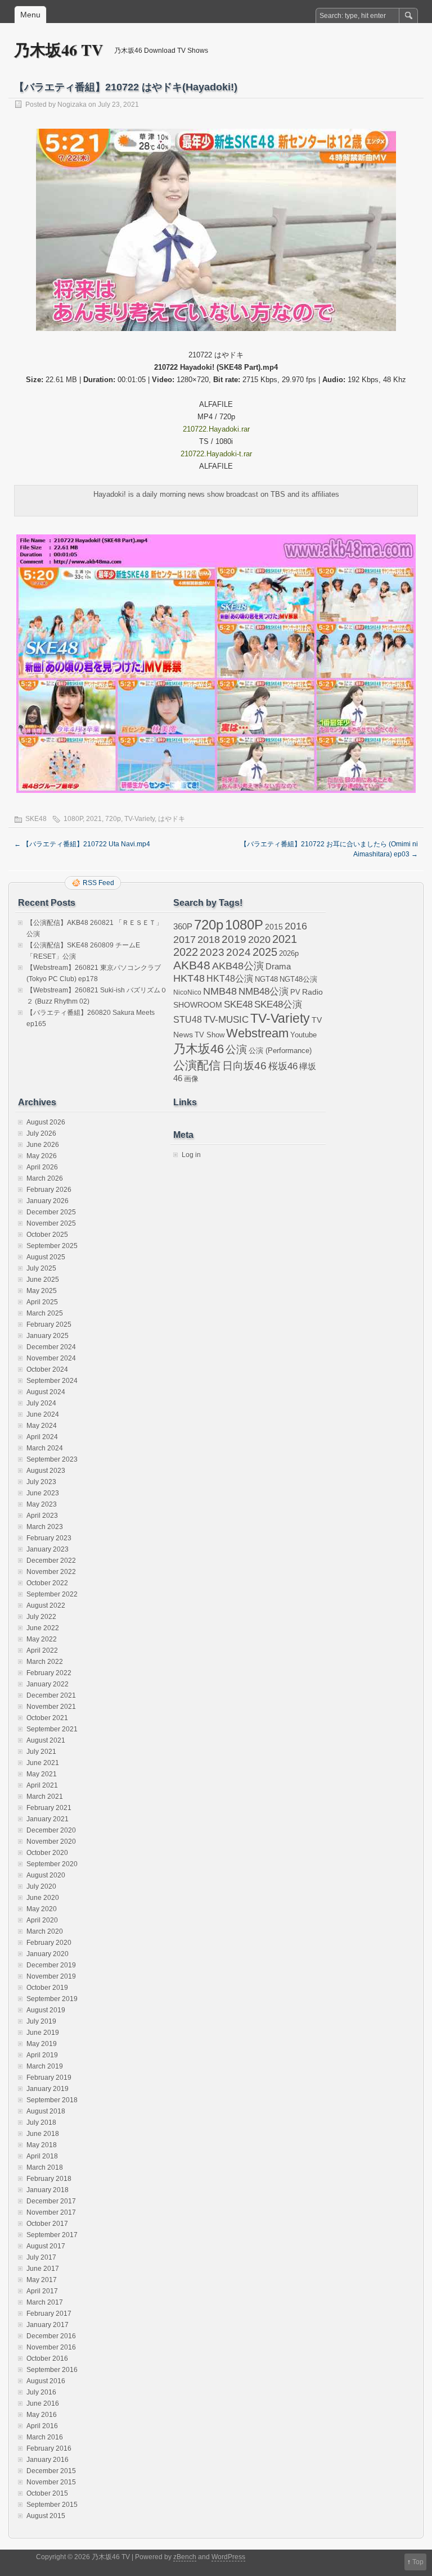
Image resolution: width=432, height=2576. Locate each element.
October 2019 (47, 1988)
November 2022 (51, 1572)
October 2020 (47, 1853)
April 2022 (42, 1650)
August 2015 (46, 2516)
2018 (209, 940)
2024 (238, 952)
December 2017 (51, 2201)
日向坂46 (244, 1066)
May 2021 (42, 1774)
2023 (212, 952)
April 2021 (42, 1785)
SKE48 (36, 819)
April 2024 (42, 1437)
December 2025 (51, 1212)
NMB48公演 (264, 992)
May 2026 (42, 1156)
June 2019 (43, 2033)
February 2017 (49, 2314)
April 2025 (42, 1302)
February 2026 (49, 1190)
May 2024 (42, 1426)
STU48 (188, 1019)
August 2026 (46, 1122)
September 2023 (52, 1459)
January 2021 (48, 1819)
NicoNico (187, 992)
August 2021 (46, 1740)
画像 (191, 1079)
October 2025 (47, 1235)
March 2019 (45, 2066)
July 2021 (41, 1752)
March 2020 (45, 1931)
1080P (73, 819)
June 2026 (43, 1145)
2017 (184, 939)
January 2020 (48, 1954)
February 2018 (49, 2179)
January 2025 (48, 1336)
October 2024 (47, 1369)
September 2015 (52, 2505)
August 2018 (46, 2111)
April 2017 (42, 2291)
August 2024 (46, 1392)
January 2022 (48, 1684)
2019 (234, 939)
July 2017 (41, 2257)
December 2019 (51, 1965)
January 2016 (48, 2460)
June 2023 (43, 1493)
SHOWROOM (198, 1005)
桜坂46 (283, 1066)
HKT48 (189, 978)
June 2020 (43, 1898)
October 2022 (47, 1583)
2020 (259, 940)
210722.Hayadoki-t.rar (216, 454)
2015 (274, 927)
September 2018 (52, 2100)
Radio (312, 992)
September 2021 (52, 1729)
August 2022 (46, 1606)
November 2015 (51, 2482)
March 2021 (45, 1797)
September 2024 (52, 1381)
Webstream (257, 1033)
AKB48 (192, 965)
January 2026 (48, 1201)
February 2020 (49, 1943)
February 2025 (49, 1325)
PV (295, 992)
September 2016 (52, 2370)
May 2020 (42, 1909)
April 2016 (42, 2426)
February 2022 (49, 1673)
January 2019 (48, 2089)
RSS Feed (98, 883)
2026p (289, 953)
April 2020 (42, 1920)
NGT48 (266, 979)
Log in (191, 1155)
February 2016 (49, 2448)
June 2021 (43, 1763)
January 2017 (48, 2325)
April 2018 (42, 2156)
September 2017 (52, 2235)
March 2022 (45, 1662)
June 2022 (43, 1628)
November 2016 (51, 2347)
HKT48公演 (230, 978)
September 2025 (52, 1246)
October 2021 (47, 1718)
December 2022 (51, 1561)
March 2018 (45, 2167)
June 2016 (43, 2403)
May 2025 (42, 1291)
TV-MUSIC (226, 1020)
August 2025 (46, 1257)
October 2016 (47, 2359)
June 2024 (43, 1414)
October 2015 (47, 2493)
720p (113, 819)
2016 (296, 926)
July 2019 (41, 2021)
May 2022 (42, 1639)
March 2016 (45, 2437)
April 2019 (42, 2055)
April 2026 (42, 1167)
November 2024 (51, 1358)
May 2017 (42, 2280)
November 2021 (51, 1707)
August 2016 (46, 2381)
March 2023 (45, 1527)
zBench (185, 2557)
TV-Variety (139, 819)
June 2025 (43, 1280)
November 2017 (51, 2212)
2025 (265, 952)
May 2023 (42, 1504)
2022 (186, 952)
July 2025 (41, 1268)
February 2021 (49, 1808)
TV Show (210, 1035)
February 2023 (49, 1538)
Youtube (303, 1035)
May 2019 (42, 2044)
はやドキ (172, 819)
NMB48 (220, 991)
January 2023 (48, 1549)
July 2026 (41, 1133)
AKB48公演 (238, 966)
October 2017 (47, 2224)
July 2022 (41, 1617)
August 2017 (46, 2246)
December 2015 (51, 2471)
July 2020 (41, 1886)
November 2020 (51, 1842)
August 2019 (46, 2010)
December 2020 (51, 1830)
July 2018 (41, 2123)
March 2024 (45, 1448)
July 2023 (41, 1482)
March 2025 (45, 1313)
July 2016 (41, 2392)
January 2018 (48, 2190)
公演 (236, 1049)
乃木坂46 (199, 1049)
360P (183, 927)
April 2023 (42, 1516)
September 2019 (52, 1999)
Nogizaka (72, 105)
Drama (278, 966)
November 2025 (51, 1223)
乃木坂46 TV (58, 50)
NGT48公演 (298, 979)
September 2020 (52, 1864)
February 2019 (49, 2078)
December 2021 (51, 1695)
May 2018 (42, 2145)
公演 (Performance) (280, 1051)
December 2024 (51, 1347)
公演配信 (197, 1065)
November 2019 (51, 1976)
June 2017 (43, 2269)
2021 (94, 819)
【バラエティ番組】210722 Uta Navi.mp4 (82, 844)
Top (418, 2562)
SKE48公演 (278, 1004)
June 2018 (43, 2134)
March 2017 (45, 2302)
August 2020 (46, 1875)
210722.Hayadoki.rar (216, 429)
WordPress (228, 2557)
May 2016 (42, 2415)
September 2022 (52, 1594)
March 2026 (45, 1178)
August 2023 (46, 1471)
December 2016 (51, 2336)
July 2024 (41, 1403)
